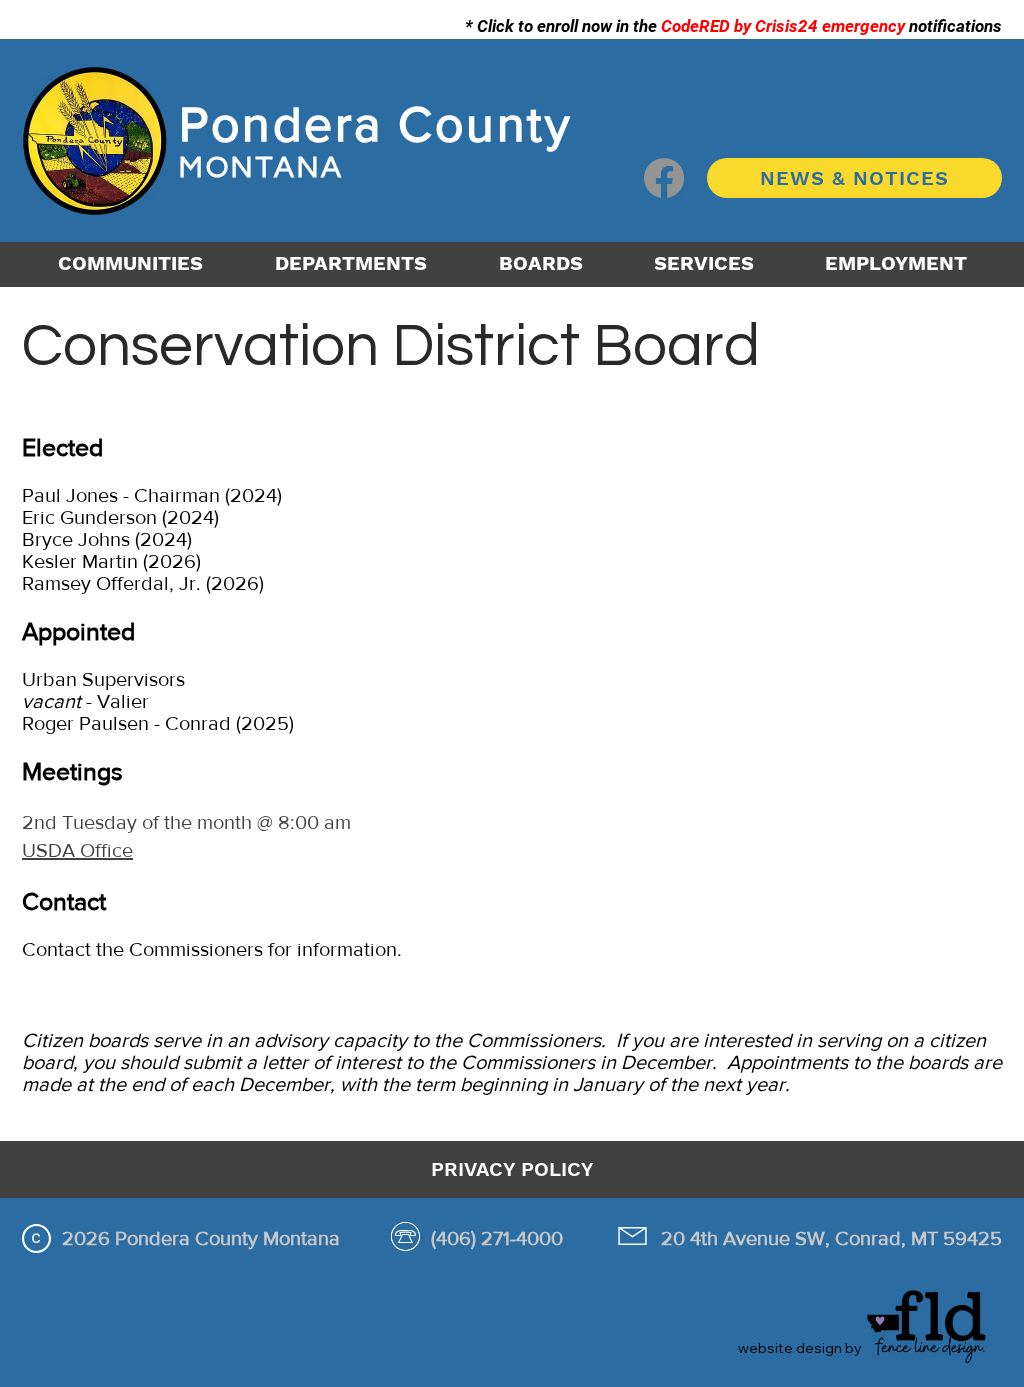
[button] (351, 263)
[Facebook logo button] (664, 178)
